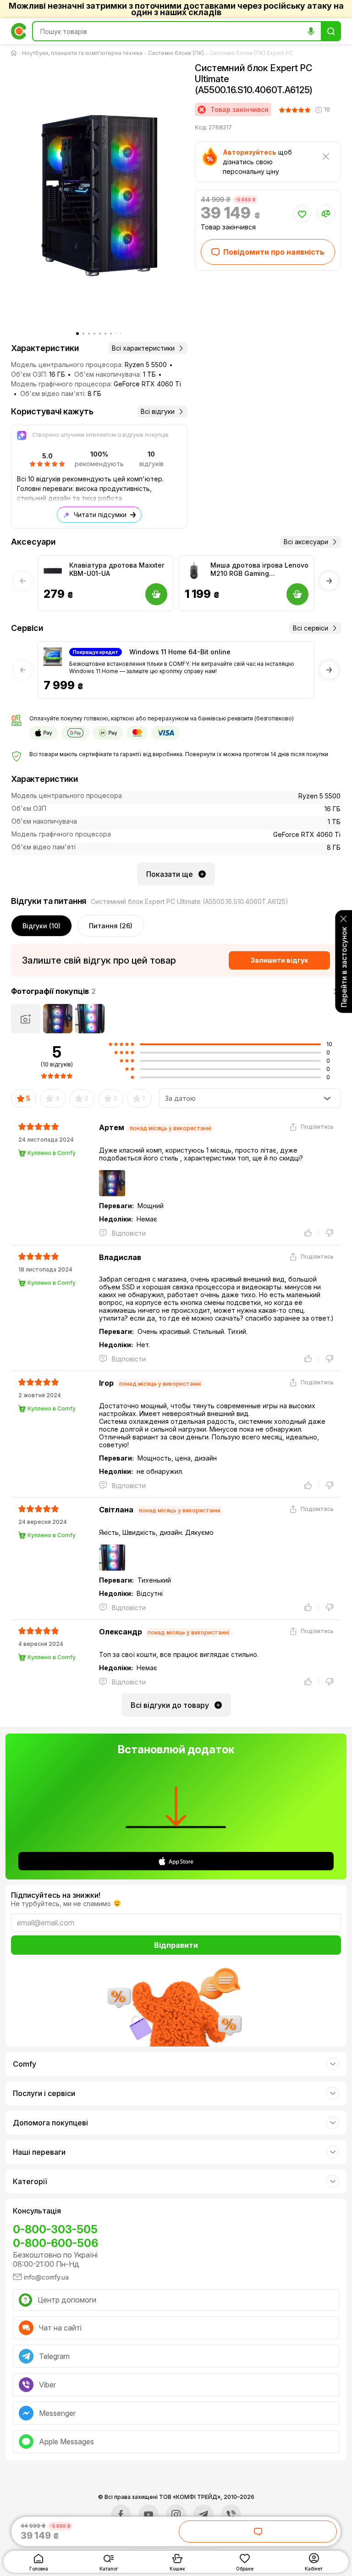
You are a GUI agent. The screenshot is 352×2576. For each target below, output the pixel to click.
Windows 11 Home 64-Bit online (180, 652)
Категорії (30, 2181)
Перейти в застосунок (344, 967)
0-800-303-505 (55, 2229)
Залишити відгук (279, 960)
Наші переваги (39, 2152)
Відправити (176, 1945)
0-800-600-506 (55, 2243)
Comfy (25, 2064)
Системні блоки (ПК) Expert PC (251, 53)
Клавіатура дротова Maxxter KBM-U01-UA (117, 569)
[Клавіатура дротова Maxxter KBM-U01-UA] (53, 570)
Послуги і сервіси (44, 2093)
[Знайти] (331, 31)
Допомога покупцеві (50, 2123)
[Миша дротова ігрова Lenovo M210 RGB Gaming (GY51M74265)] (194, 570)
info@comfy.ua (46, 2277)
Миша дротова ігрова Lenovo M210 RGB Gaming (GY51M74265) (259, 569)
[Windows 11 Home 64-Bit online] (53, 657)
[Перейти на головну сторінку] (16, 53)
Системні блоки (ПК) (176, 53)
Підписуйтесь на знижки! (56, 1895)
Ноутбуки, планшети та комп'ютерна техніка (82, 53)
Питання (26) (111, 926)
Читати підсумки (100, 515)
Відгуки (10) (41, 926)
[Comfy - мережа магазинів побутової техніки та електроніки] (19, 31)
